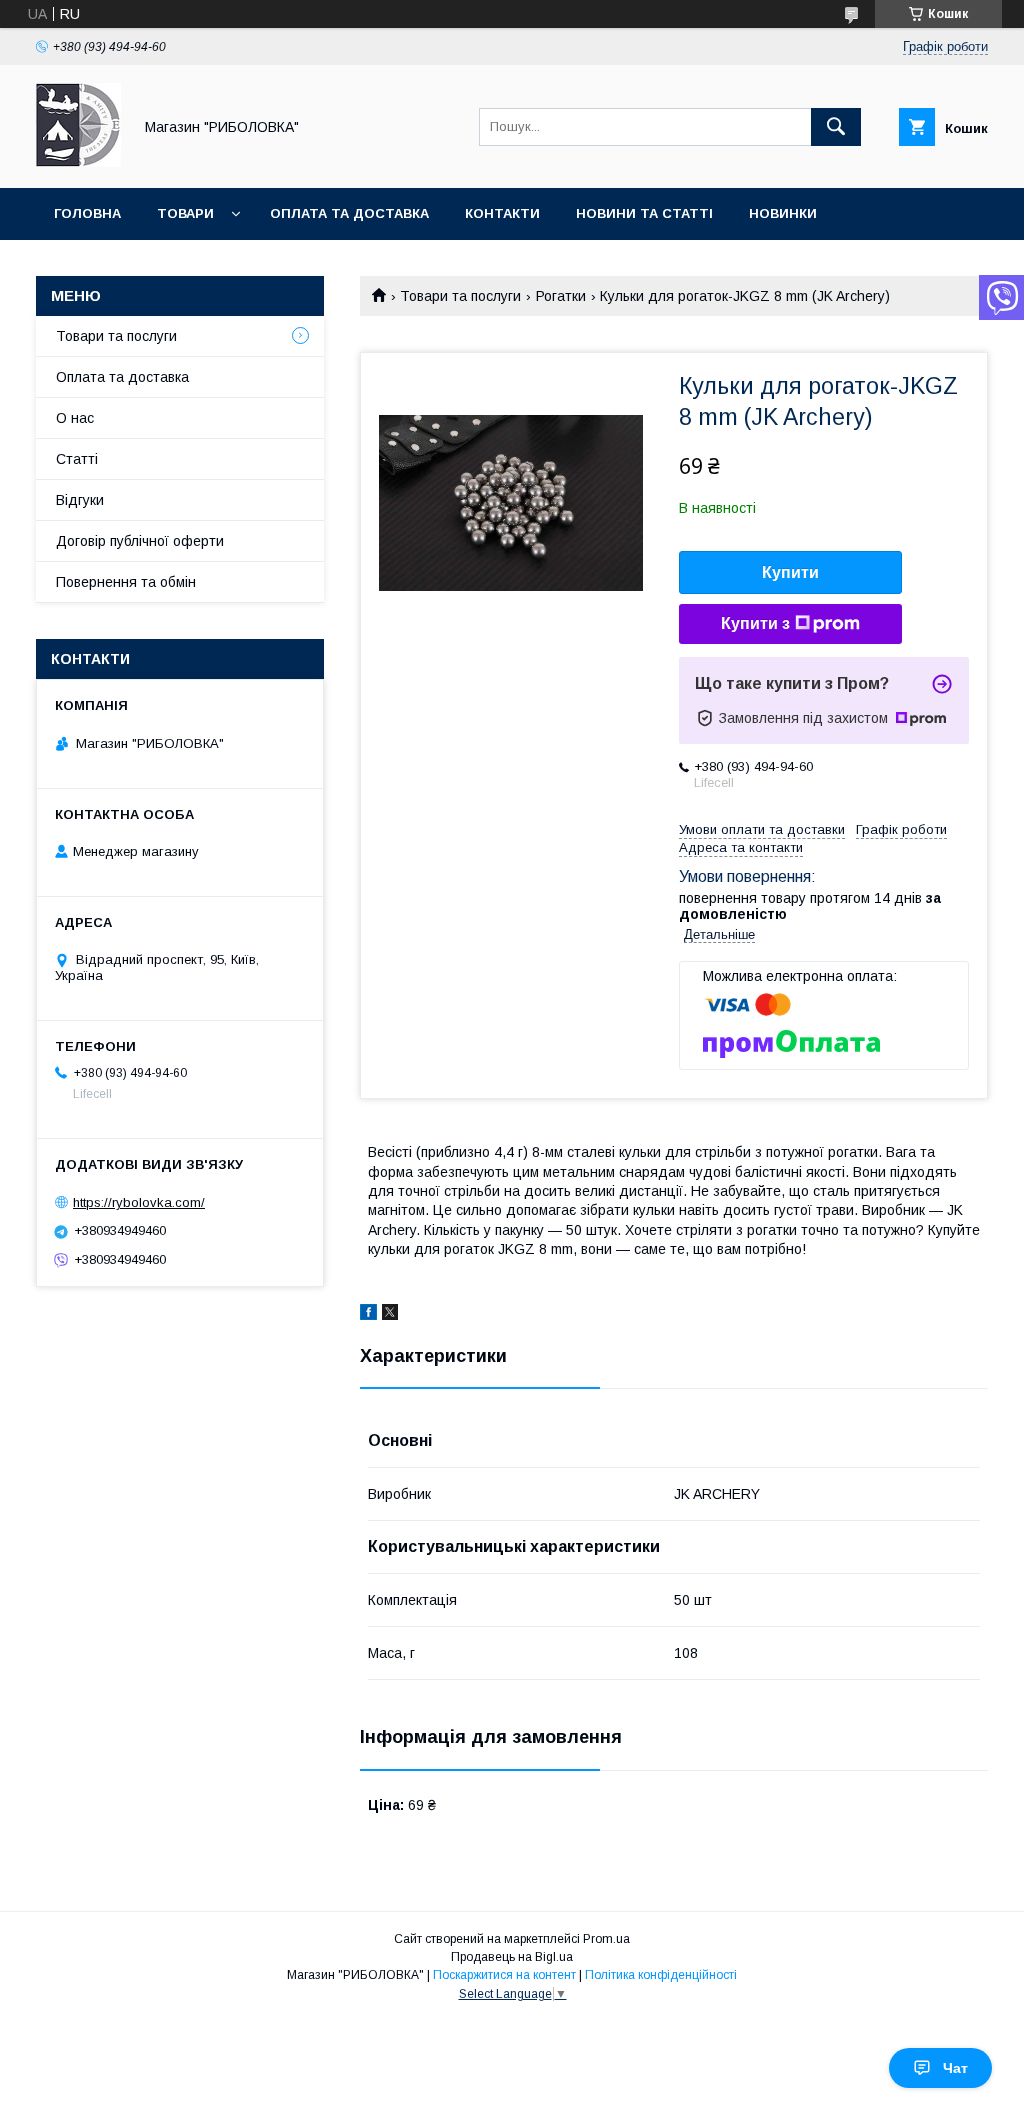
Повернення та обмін (126, 582)
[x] (390, 1315)
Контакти (502, 213)
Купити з (755, 623)
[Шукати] (836, 127)
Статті (77, 459)
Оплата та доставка (349, 213)
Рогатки (561, 296)
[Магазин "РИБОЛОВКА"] (78, 162)
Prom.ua (606, 1939)
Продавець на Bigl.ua (512, 1957)
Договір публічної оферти (140, 541)
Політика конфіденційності (661, 1975)
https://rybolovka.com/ (139, 1202)
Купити (790, 572)
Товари (185, 213)
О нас (75, 418)
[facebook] (368, 1315)
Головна (87, 213)
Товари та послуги (460, 296)
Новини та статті (644, 213)
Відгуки (80, 500)
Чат (955, 2068)
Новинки (783, 213)
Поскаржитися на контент (504, 1975)
